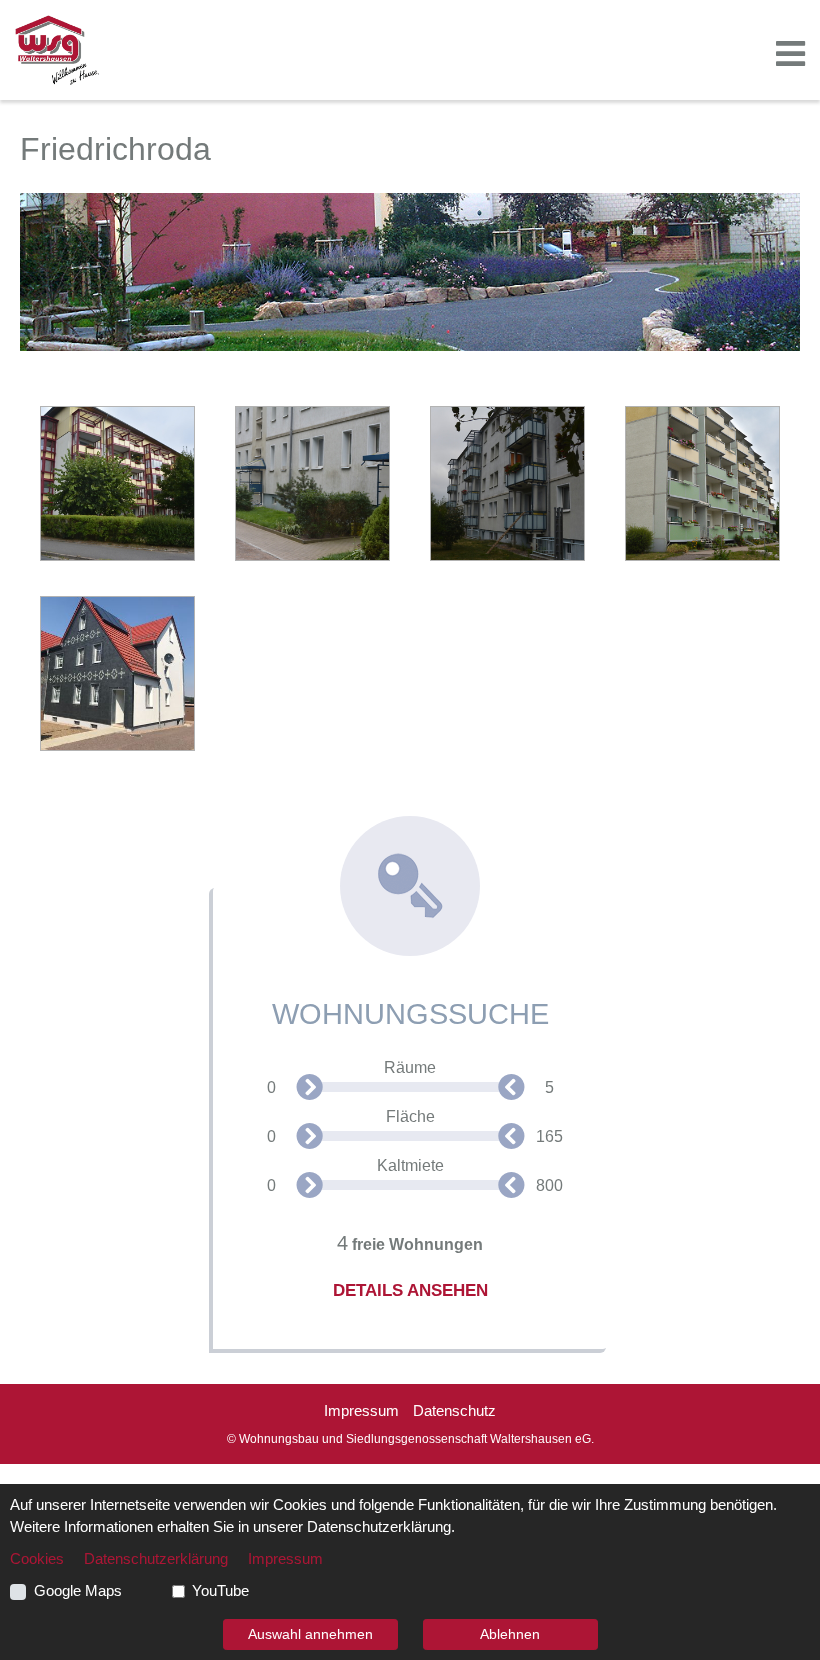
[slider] (313, 1090)
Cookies (37, 1559)
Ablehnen (510, 1634)
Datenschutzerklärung (156, 1559)
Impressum (361, 1411)
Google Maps (78, 1591)
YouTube (220, 1591)
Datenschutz (454, 1411)
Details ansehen (410, 1290)
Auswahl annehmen (310, 1634)
